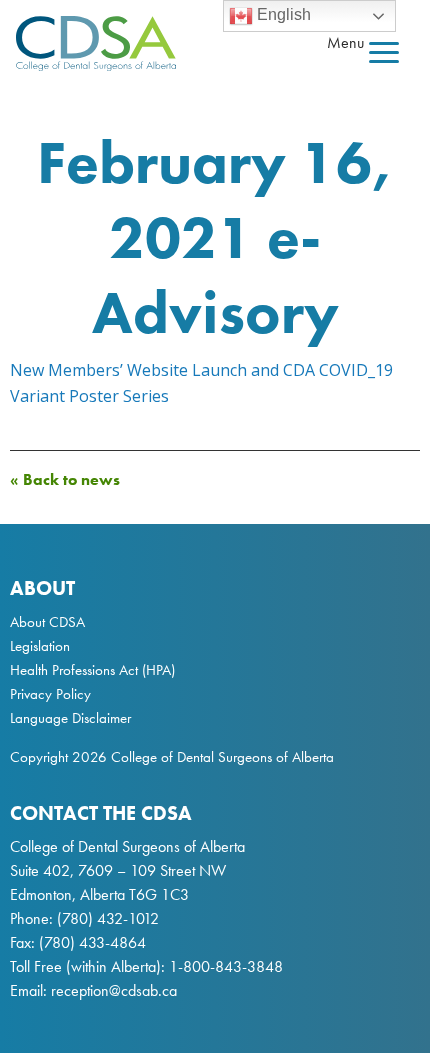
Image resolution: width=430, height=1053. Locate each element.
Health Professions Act (74, 670)
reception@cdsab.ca (114, 990)
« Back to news (65, 479)
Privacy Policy (50, 694)
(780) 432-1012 (108, 918)
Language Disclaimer (70, 718)
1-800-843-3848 (224, 966)
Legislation (40, 646)
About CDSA (47, 622)
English (282, 14)
